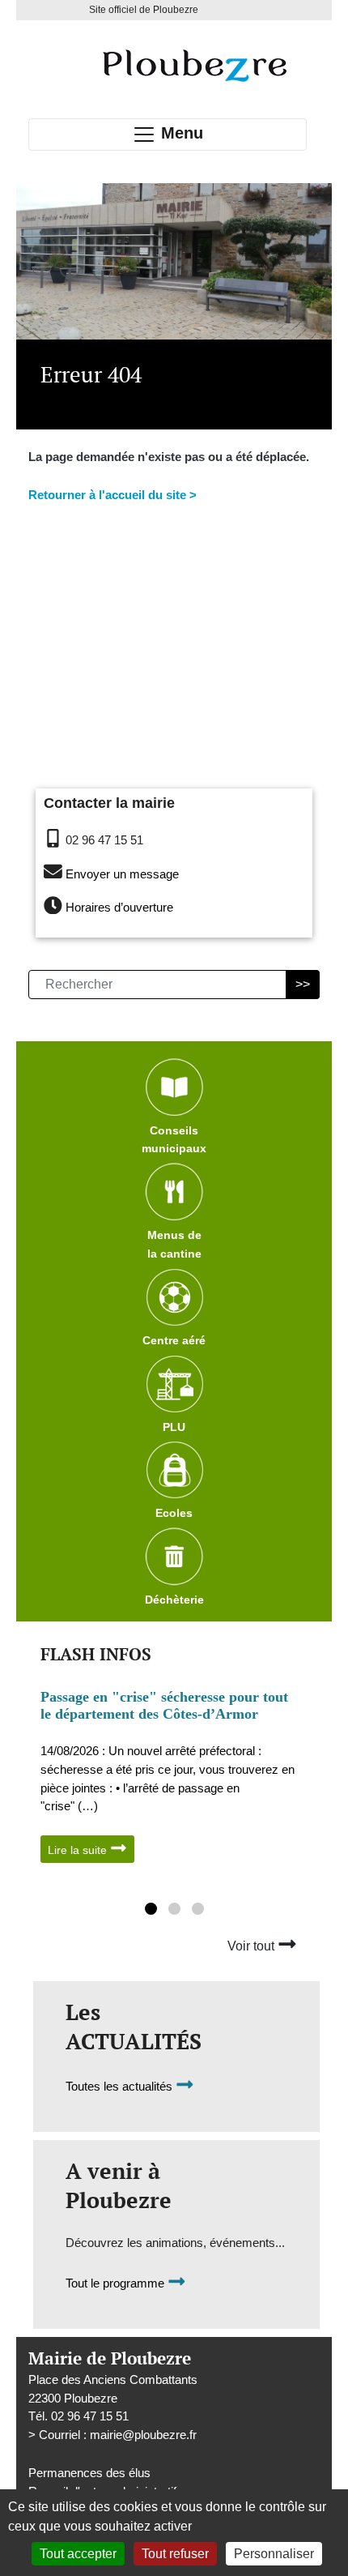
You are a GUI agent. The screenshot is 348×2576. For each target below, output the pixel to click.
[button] (151, 1911)
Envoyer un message (122, 874)
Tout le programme (117, 2284)
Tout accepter (78, 2554)
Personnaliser (274, 2554)
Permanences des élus (89, 2473)
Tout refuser (175, 2554)
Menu (180, 133)
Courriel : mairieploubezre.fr (118, 2435)
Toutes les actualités (121, 2087)
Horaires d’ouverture (119, 907)
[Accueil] (194, 65)
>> (303, 984)
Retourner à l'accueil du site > (112, 495)
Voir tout (253, 1946)
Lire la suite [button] (79, 1850)
